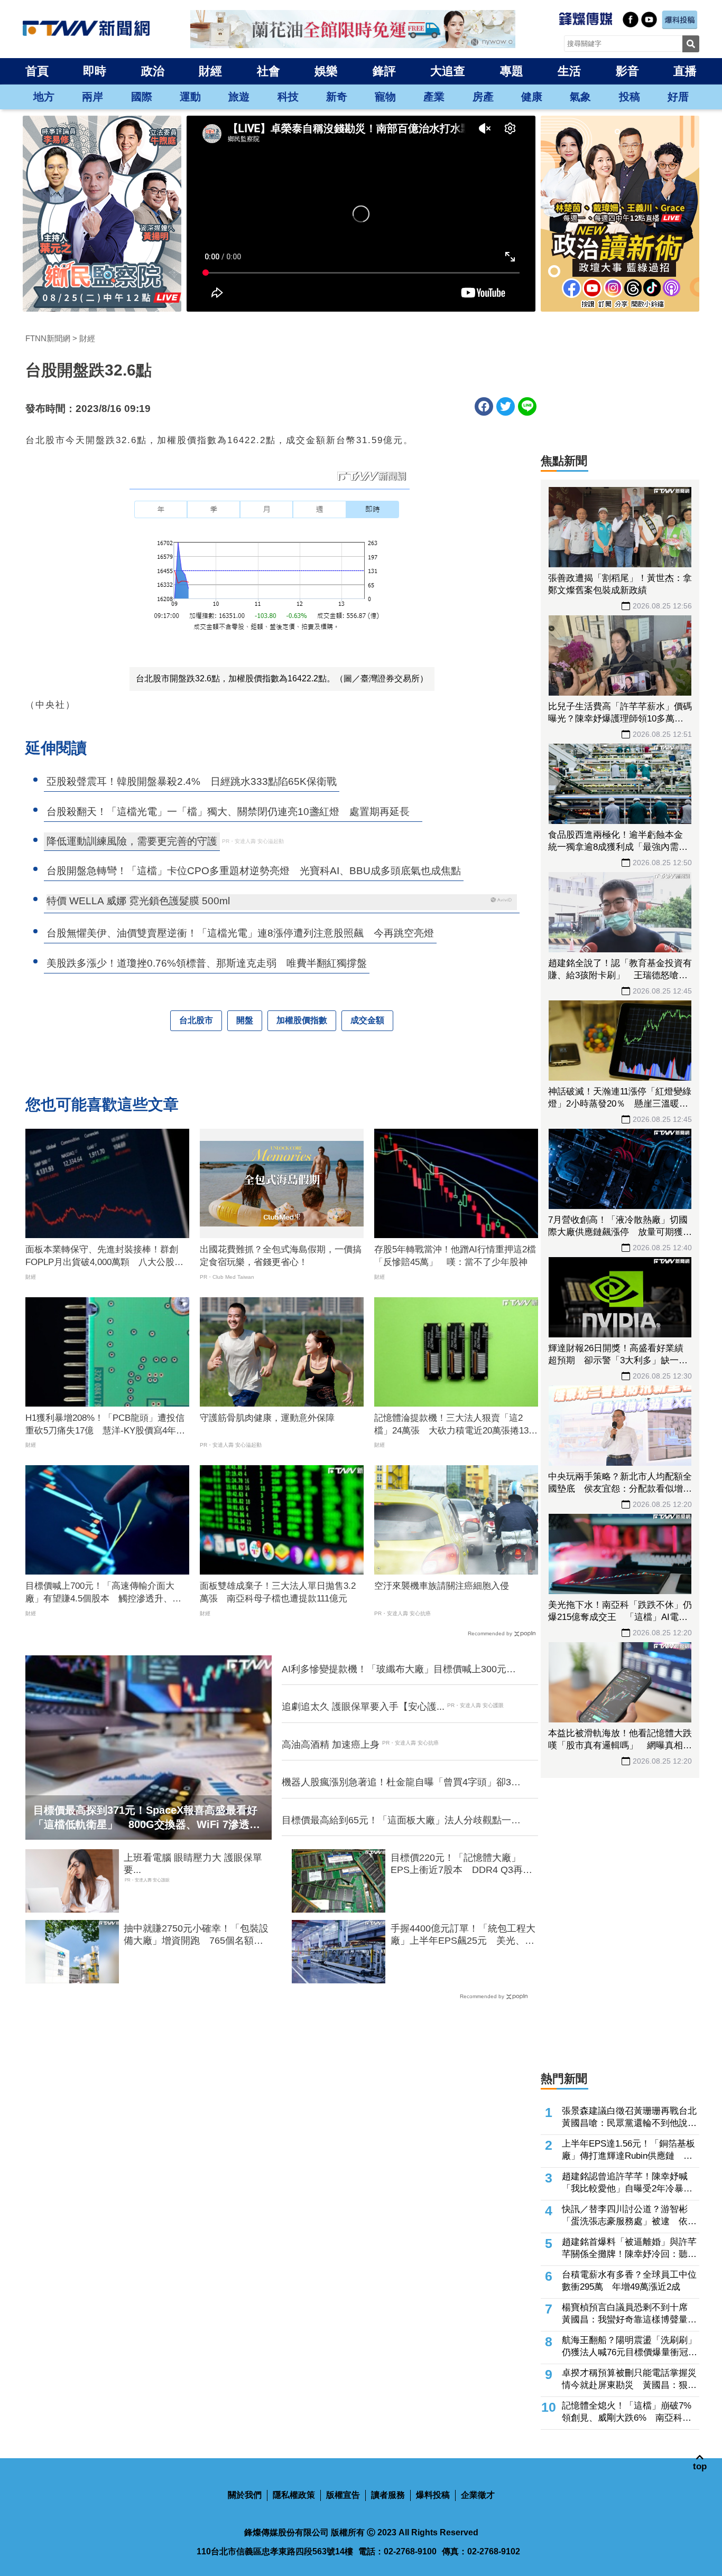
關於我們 (245, 2495)
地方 (44, 97)
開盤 (245, 1020)
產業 (434, 97)
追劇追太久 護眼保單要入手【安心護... (363, 1707)
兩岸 (92, 97)
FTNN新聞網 (48, 338)
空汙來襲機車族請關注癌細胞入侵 (442, 1586)
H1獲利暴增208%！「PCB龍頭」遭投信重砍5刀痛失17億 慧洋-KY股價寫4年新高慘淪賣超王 (105, 1425)
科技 (288, 97)
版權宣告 (343, 2495)
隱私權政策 (294, 2495)
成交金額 (367, 1020)
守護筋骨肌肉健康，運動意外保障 (267, 1418)
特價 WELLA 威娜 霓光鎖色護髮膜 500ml (138, 901)
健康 (532, 97)
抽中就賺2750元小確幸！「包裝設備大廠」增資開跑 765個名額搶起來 (196, 1935)
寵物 (385, 97)
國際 (142, 97)
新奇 (337, 97)
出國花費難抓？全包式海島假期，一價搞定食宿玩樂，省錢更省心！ (281, 1256)
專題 (512, 71)
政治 (153, 71)
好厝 (678, 97)
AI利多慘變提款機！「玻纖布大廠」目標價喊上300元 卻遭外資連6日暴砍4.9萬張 (399, 1670)
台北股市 (196, 1020)
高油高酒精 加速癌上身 (331, 1745)
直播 (685, 71)
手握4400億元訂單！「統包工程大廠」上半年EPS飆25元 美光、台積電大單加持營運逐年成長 (463, 1935)
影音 (627, 71)
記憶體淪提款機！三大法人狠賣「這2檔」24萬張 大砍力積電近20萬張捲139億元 (454, 1425)
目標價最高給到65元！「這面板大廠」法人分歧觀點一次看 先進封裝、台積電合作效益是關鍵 (401, 1821)
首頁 (37, 71)
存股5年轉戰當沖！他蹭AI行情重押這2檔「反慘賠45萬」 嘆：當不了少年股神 (455, 1256)
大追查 (448, 71)
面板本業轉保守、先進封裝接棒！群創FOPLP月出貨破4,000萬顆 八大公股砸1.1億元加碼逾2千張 (104, 1257)
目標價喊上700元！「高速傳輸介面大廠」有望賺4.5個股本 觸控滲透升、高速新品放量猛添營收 (103, 1593)
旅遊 (239, 97)
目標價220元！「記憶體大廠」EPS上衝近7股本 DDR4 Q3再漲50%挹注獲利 (461, 1865)
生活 (569, 71)
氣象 (580, 97)
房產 (483, 97)
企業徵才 (478, 2495)
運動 (190, 97)
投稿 (630, 97)
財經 (210, 71)
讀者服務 (388, 2495)
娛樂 (326, 71)
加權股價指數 (302, 1020)
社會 (269, 71)
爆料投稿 (433, 2495)
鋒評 (384, 71)
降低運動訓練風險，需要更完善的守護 (132, 841)
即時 (95, 71)
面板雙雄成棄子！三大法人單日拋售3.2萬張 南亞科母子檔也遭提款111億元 (278, 1592)
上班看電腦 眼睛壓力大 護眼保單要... (193, 1864)
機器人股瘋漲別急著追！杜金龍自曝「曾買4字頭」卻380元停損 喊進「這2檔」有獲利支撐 (402, 1783)
